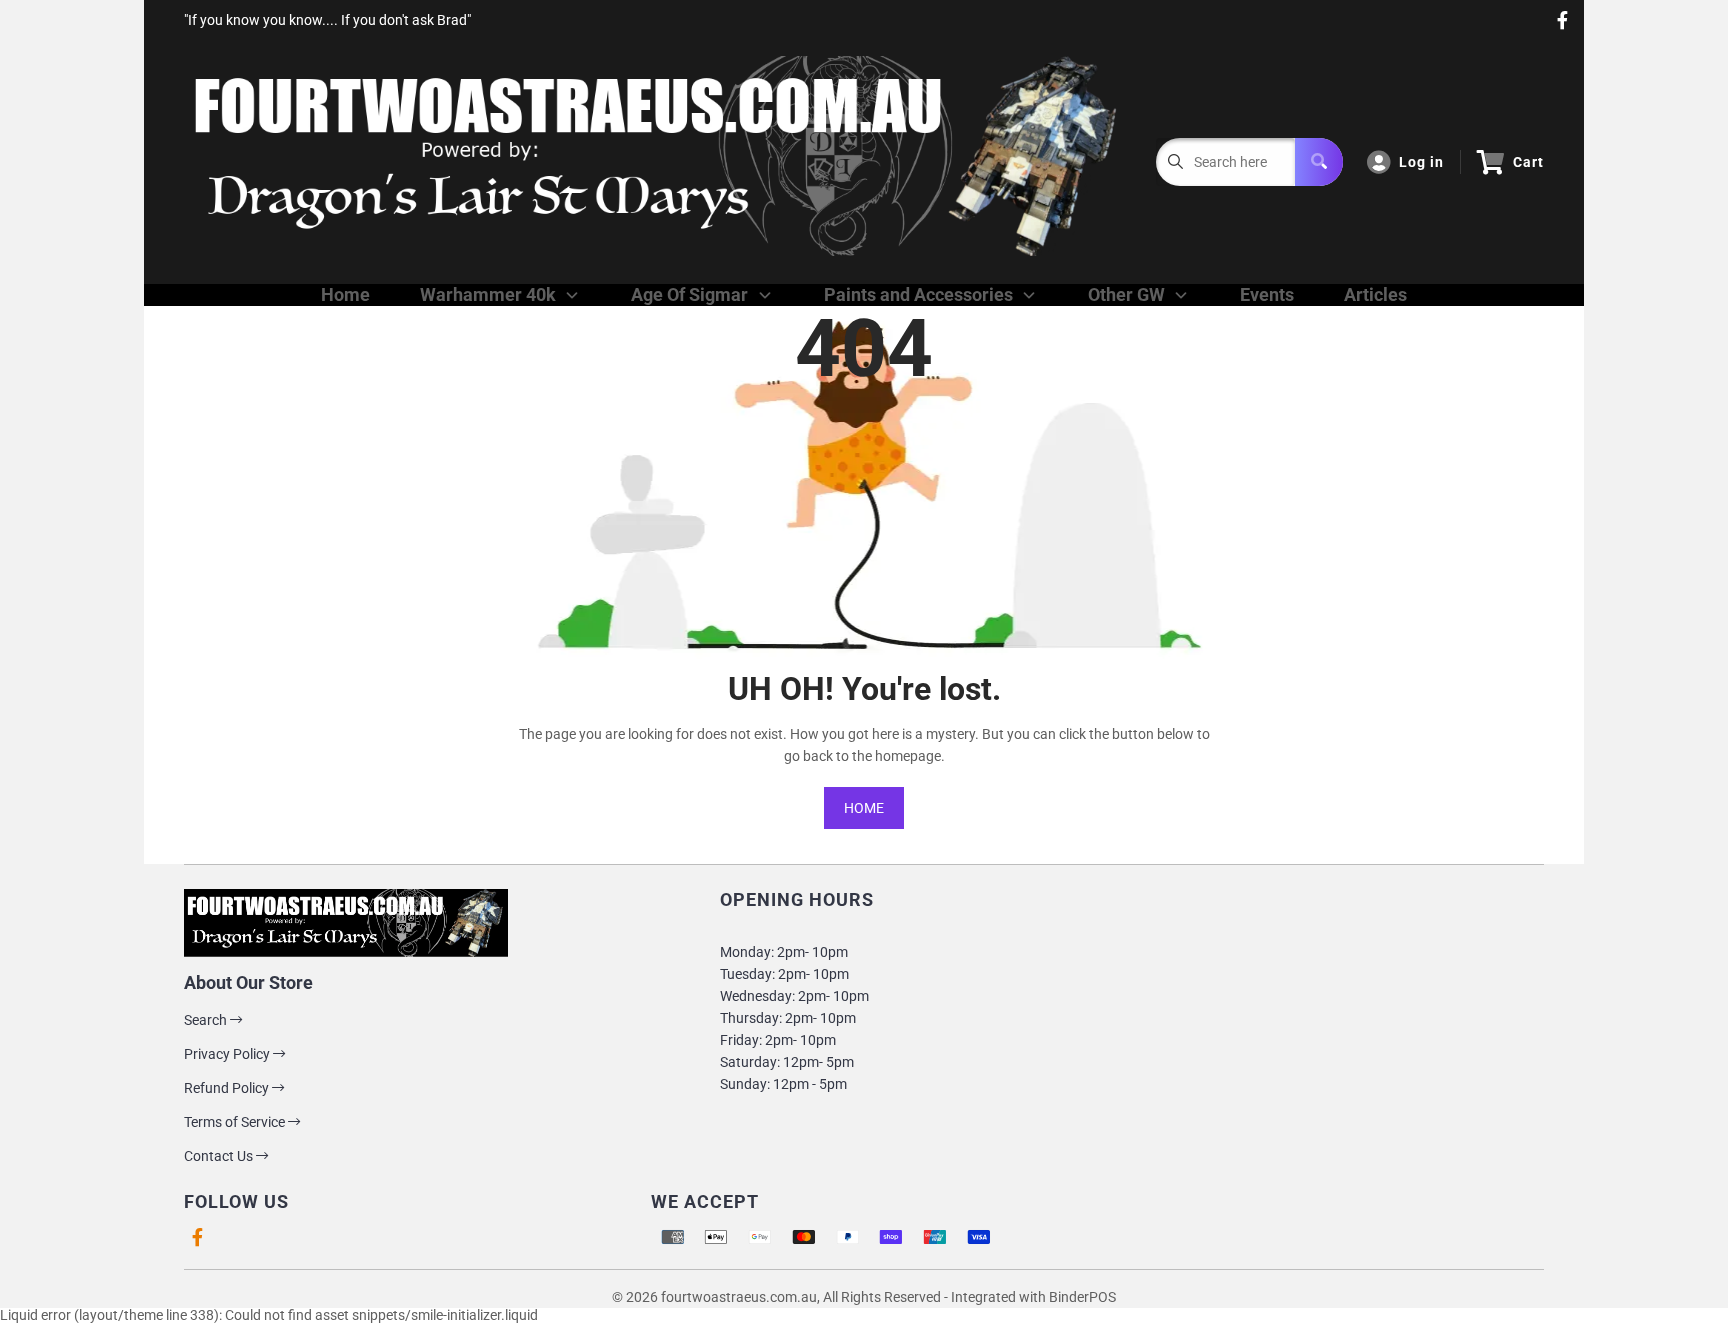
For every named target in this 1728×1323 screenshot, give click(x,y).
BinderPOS (1082, 1297)
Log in (1421, 162)
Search (207, 1020)
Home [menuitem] (345, 294)
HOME (864, 808)
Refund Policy (228, 1088)
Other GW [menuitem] (1126, 294)
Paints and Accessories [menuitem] (918, 294)
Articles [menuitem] (1375, 294)
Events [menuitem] (1267, 294)
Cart (1528, 162)
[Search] (1319, 162)
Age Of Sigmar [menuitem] (689, 294)
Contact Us (220, 1156)
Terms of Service (236, 1122)
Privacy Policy (228, 1054)
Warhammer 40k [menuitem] (488, 294)
